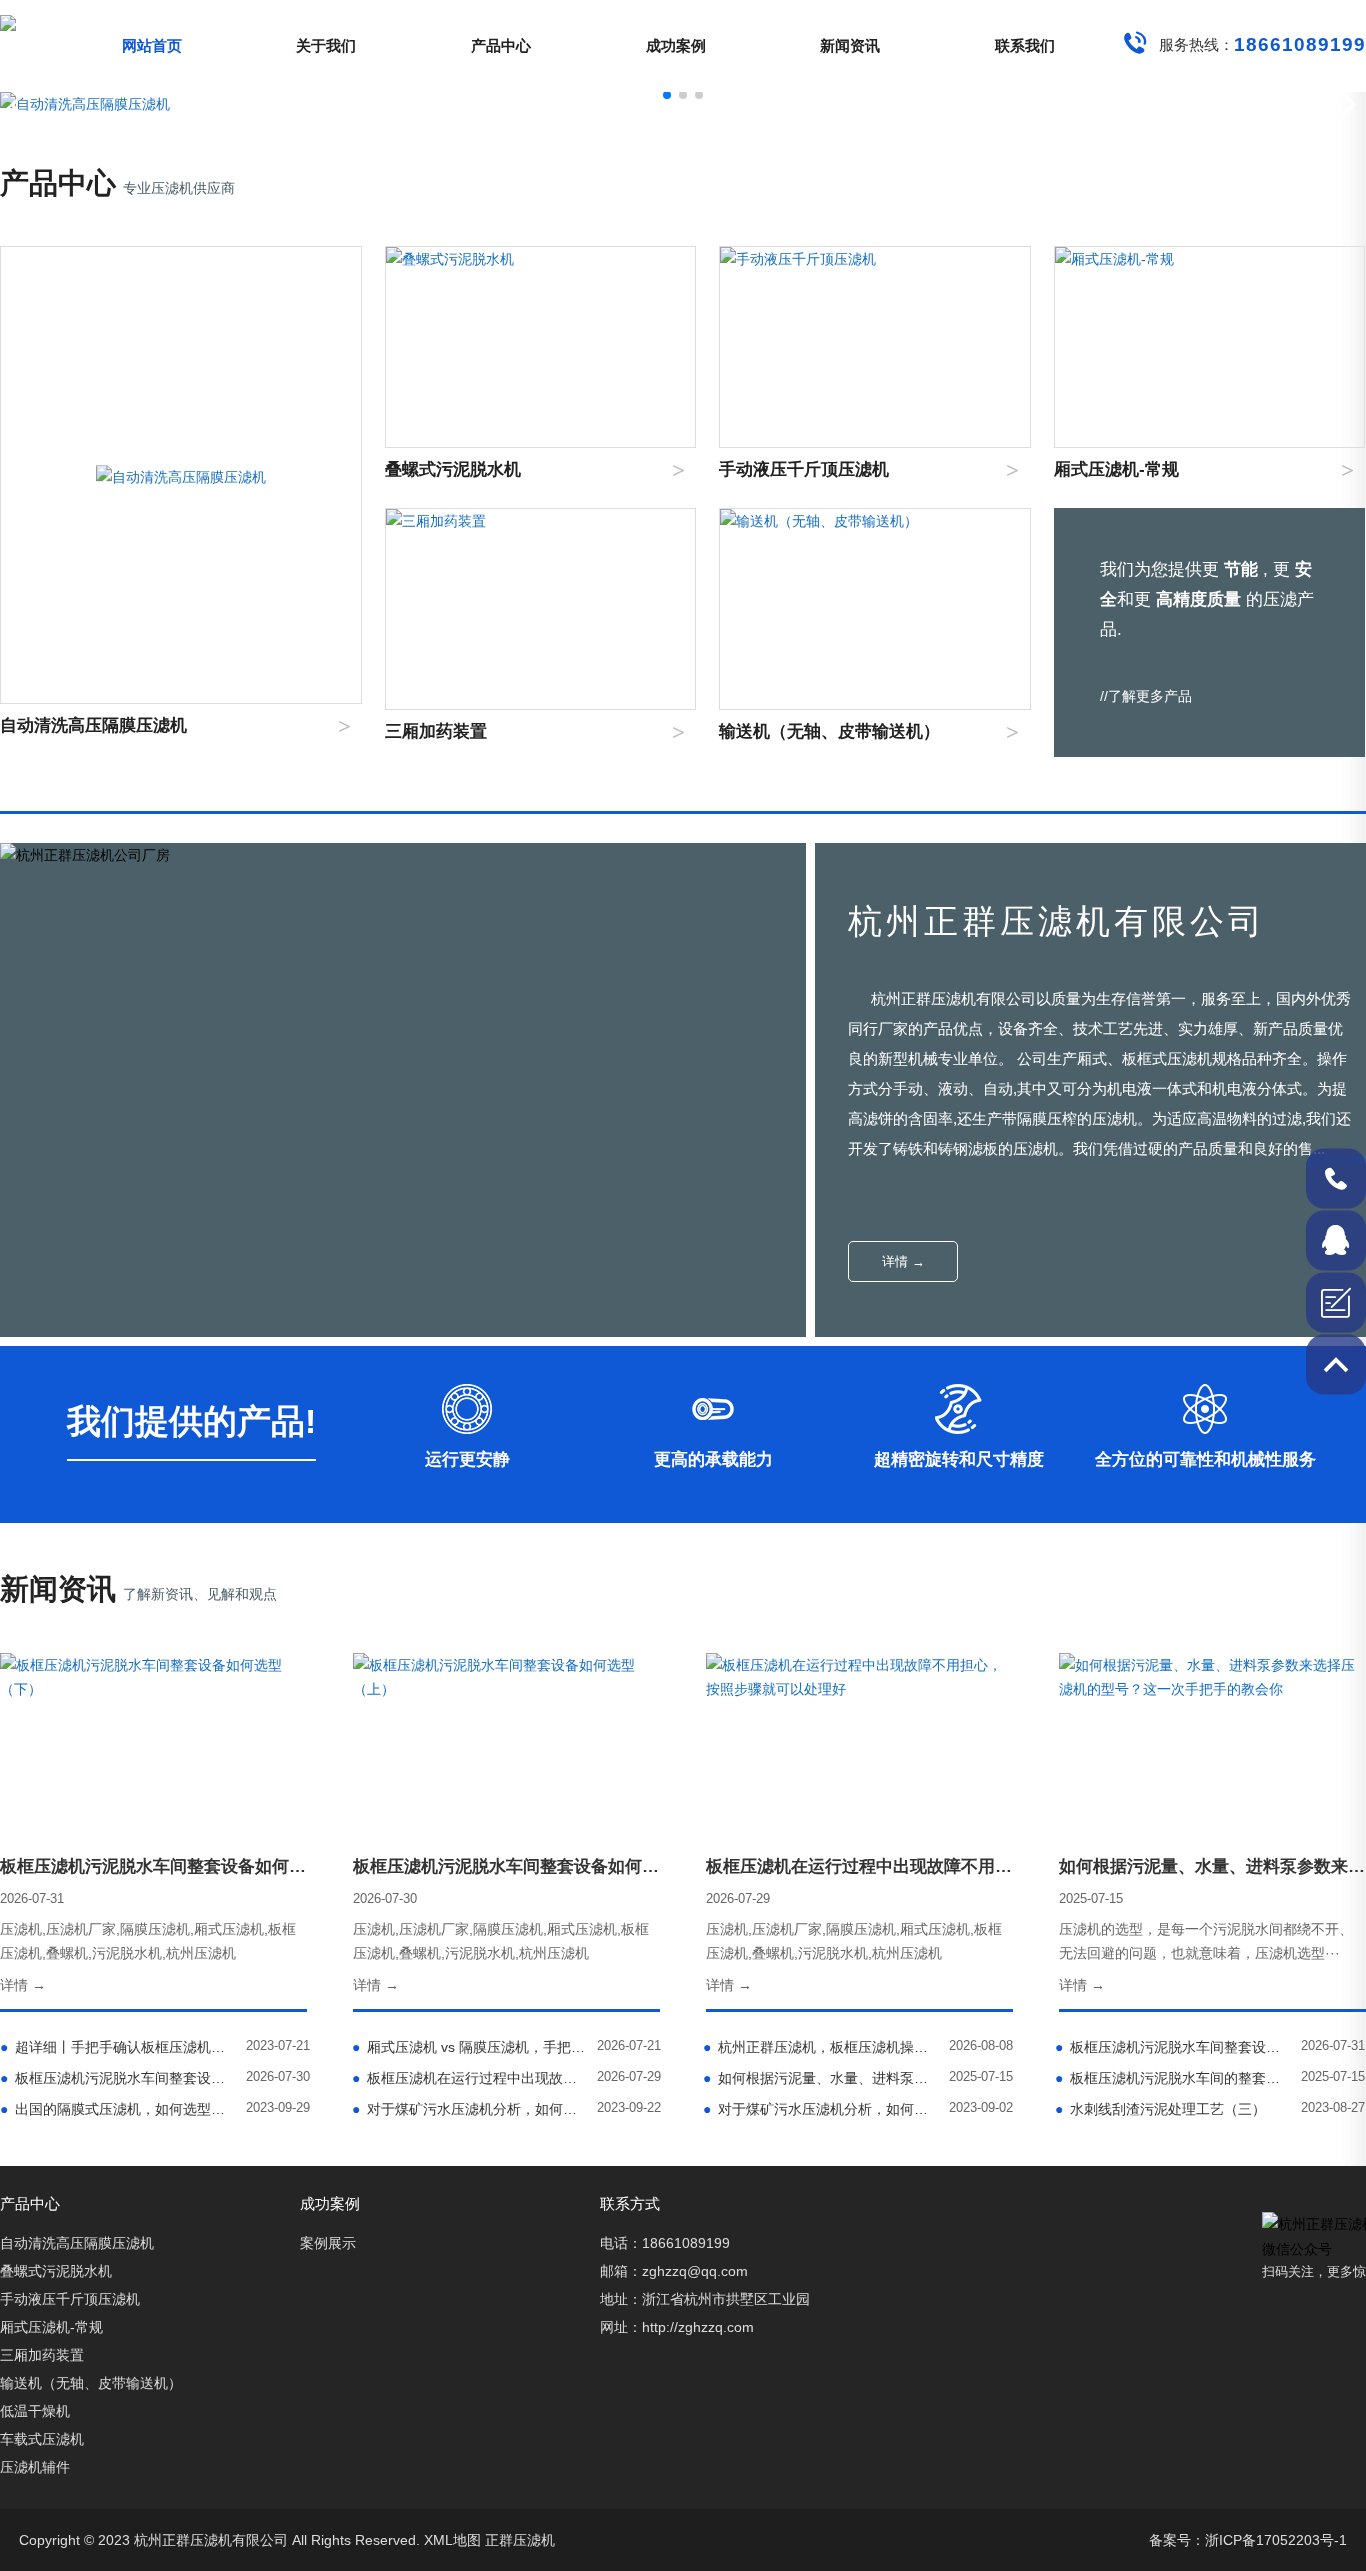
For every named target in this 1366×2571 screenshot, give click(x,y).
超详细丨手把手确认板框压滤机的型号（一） (119, 2047)
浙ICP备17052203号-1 (1276, 2540)
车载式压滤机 (42, 2439)
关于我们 (326, 45)
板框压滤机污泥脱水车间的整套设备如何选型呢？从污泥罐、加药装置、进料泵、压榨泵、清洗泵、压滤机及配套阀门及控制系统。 (1174, 2078)
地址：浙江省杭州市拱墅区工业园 (705, 2299)
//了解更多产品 (1146, 696)
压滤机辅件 (35, 2467)
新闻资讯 (850, 45)
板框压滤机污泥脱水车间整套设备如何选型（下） (1174, 2047)
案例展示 (328, 2243)
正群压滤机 (520, 2540)
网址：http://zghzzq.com (677, 2327)
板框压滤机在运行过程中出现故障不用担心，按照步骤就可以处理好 (471, 2078)
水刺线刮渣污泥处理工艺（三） (1160, 2109)
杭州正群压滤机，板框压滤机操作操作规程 (822, 2047)
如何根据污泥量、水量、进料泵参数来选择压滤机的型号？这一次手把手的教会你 (822, 2078)
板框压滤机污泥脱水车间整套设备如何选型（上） (119, 2078)
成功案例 (676, 45)
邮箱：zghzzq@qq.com (674, 2271)
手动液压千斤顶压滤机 (70, 2299)
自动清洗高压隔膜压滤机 (77, 2243)
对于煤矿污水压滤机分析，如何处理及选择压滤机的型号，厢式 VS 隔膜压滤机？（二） (471, 2109)
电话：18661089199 (665, 2243)
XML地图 (452, 2540)
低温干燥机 (35, 2411)
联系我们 (1025, 45)
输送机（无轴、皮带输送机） (91, 2383)
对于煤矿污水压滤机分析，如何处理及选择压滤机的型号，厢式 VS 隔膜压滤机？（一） (822, 2109)
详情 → (903, 1261)
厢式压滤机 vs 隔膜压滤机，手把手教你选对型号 (471, 2047)
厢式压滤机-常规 (51, 2327)
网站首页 (152, 45)
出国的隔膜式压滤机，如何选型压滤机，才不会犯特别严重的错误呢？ (119, 2109)
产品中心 (501, 45)
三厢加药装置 (42, 2355)
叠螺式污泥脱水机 (56, 2271)
